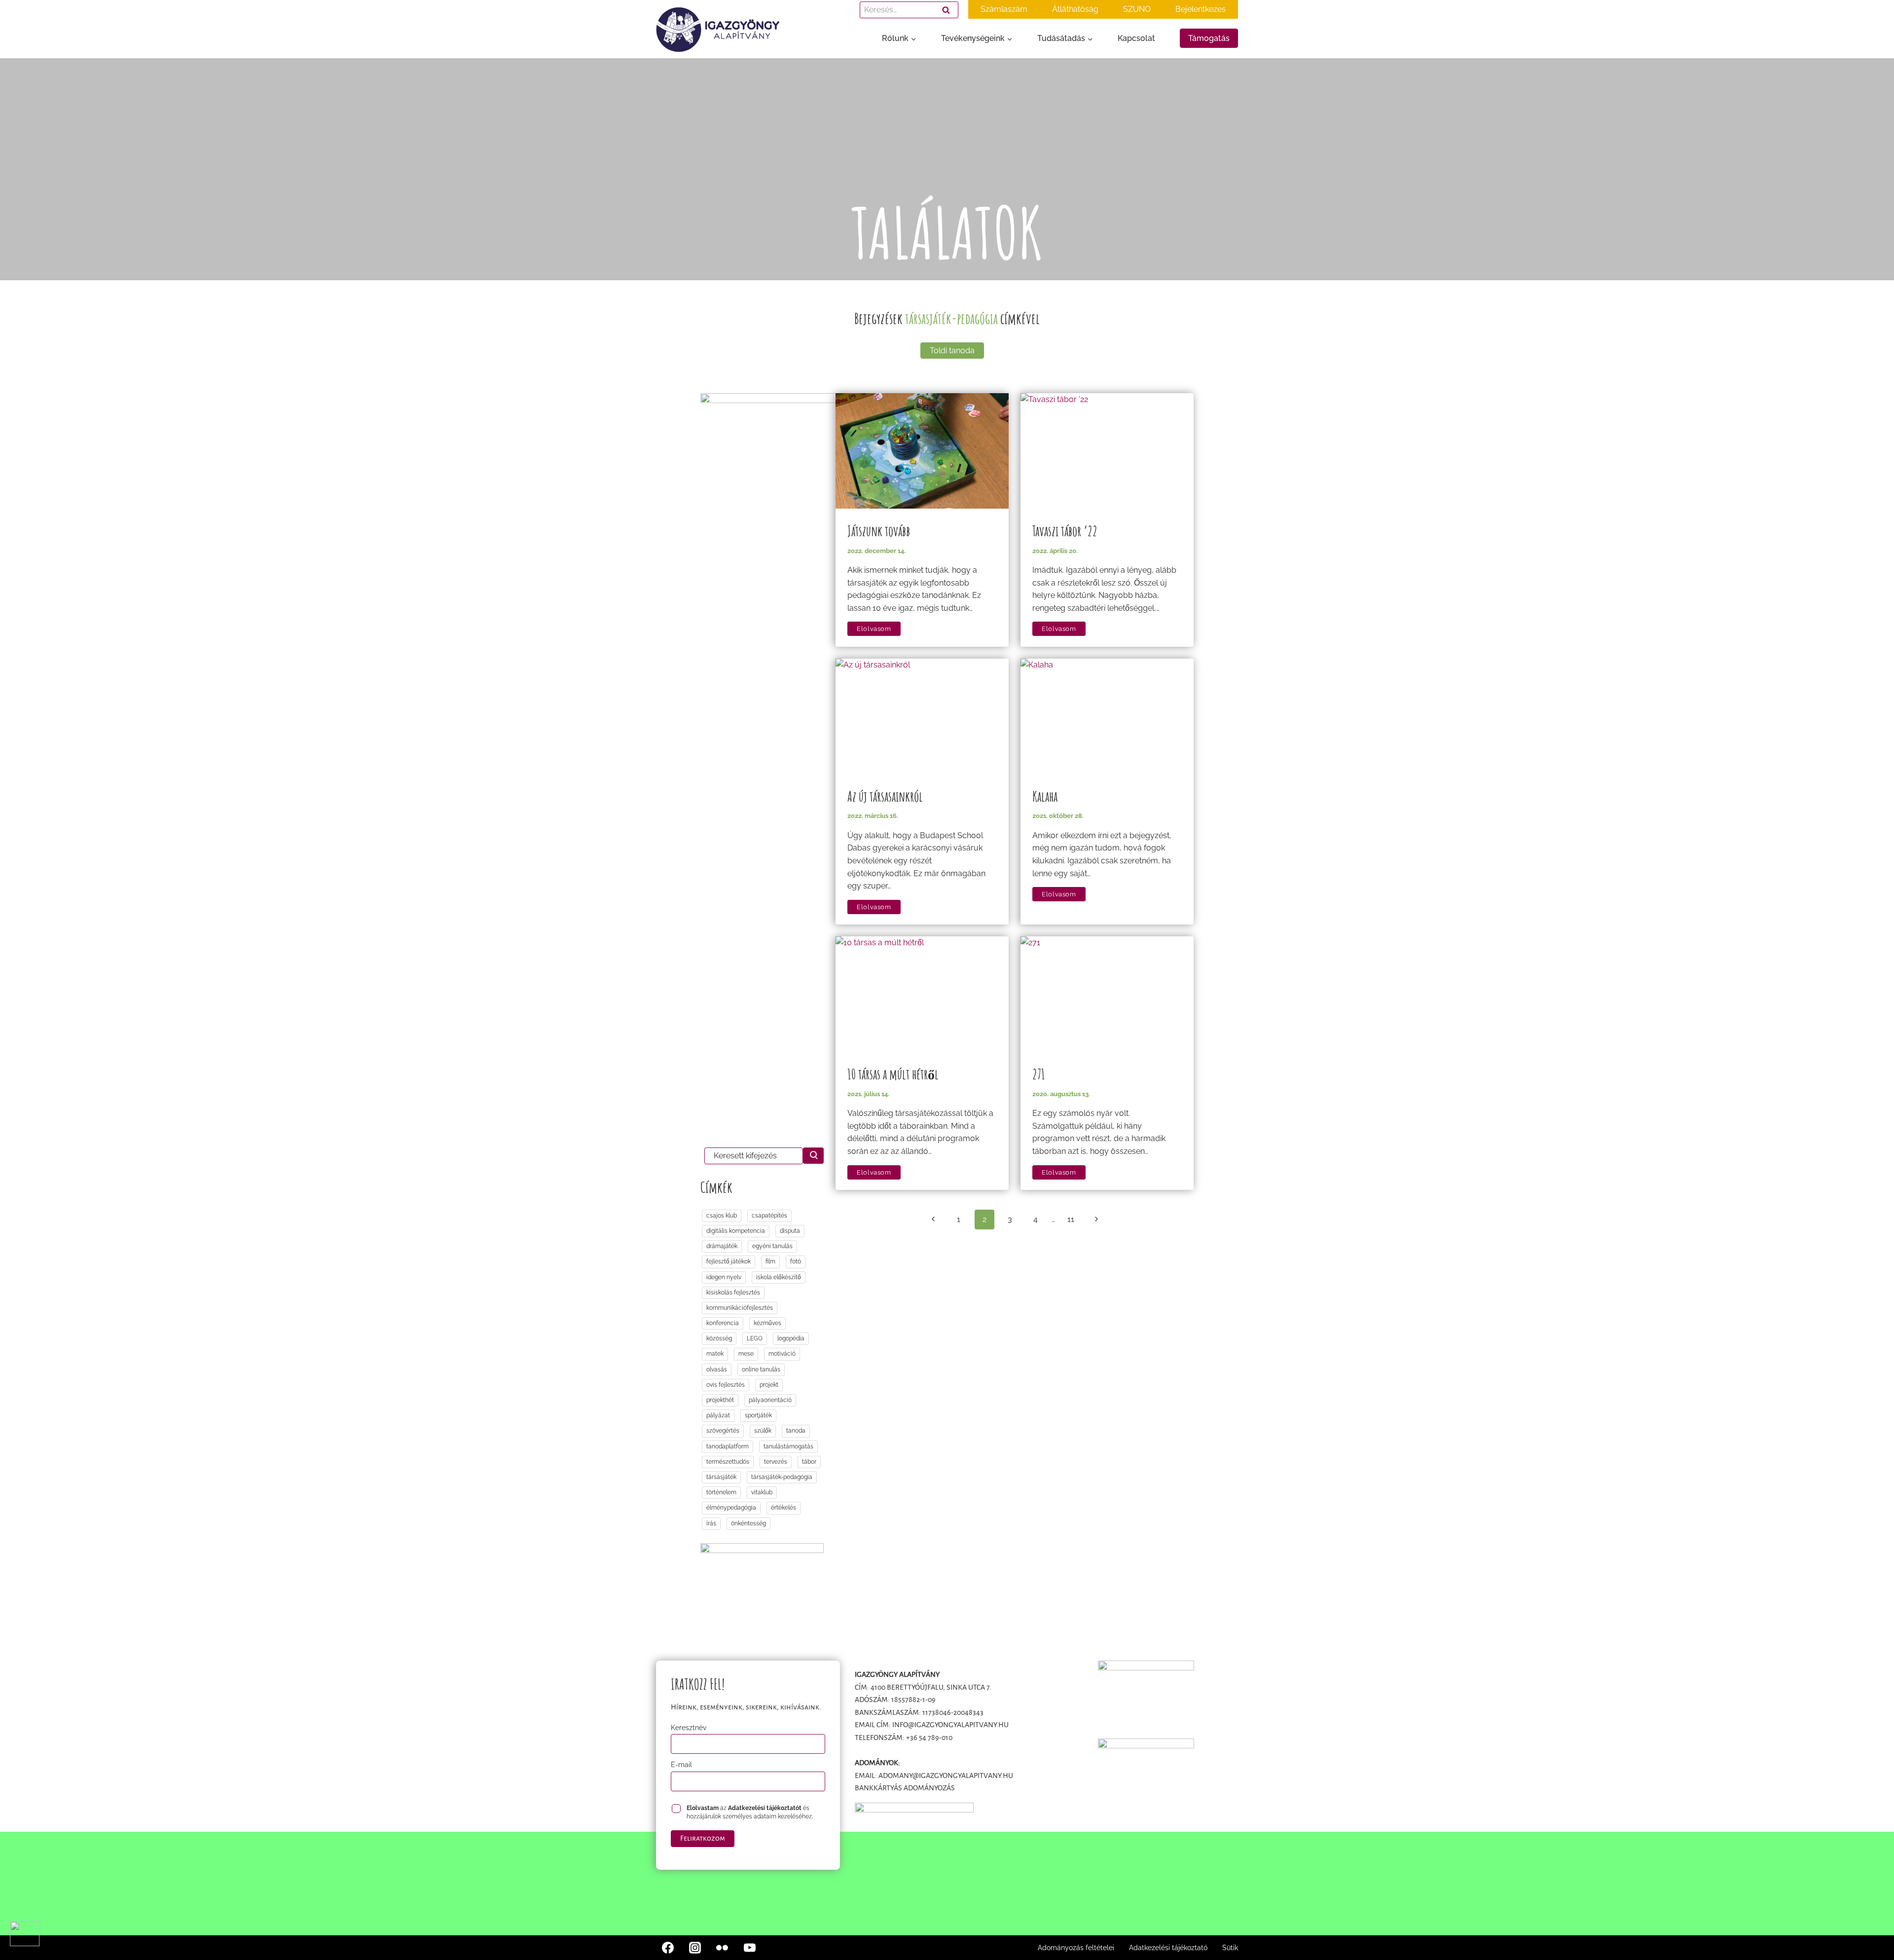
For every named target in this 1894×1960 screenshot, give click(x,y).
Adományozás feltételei (1076, 1948)
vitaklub (762, 1492)
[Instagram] (695, 1948)
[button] (25, 1934)
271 (1039, 1074)
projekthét (720, 1400)
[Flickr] (722, 1948)
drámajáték (722, 1246)
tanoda (796, 1431)
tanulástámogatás (788, 1446)
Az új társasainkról (885, 796)
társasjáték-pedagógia (782, 1477)
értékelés (783, 1508)
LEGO (755, 1338)
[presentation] (922, 451)
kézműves (767, 1323)
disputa (790, 1231)
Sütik (1230, 1948)
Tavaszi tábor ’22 (1065, 531)
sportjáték (758, 1415)
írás (711, 1523)
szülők (763, 1431)
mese (746, 1354)
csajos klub (722, 1216)
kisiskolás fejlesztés (733, 1293)
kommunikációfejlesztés (740, 1308)
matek (715, 1354)
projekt (769, 1385)
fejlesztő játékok (728, 1261)
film (770, 1261)
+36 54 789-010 (929, 1738)
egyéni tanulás (772, 1246)
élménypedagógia (731, 1508)
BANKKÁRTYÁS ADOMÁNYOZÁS (905, 1788)
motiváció (782, 1354)
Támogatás (1209, 38)
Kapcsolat (1136, 38)
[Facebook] (668, 1948)
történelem (721, 1492)
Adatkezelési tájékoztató (1168, 1948)
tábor (809, 1462)
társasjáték (721, 1477)
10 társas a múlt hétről (893, 1074)
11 (1071, 1219)
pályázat (718, 1415)
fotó (796, 1261)
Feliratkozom (703, 1838)
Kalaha (1045, 796)
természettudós (728, 1462)
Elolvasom (879, 629)
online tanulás (761, 1369)
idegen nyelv (724, 1277)
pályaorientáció (770, 1400)
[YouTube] (750, 1948)
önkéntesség (748, 1523)
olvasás (717, 1369)
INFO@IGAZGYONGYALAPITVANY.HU (950, 1725)
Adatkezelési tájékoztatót (765, 1808)
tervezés (776, 1462)
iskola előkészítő (779, 1277)
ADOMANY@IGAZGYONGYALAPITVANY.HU (946, 1775)
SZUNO (1137, 9)
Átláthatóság (1075, 9)
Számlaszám (1004, 9)
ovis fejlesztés (726, 1385)
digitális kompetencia (736, 1231)
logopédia (791, 1338)
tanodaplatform (728, 1446)
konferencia (723, 1323)
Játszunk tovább (879, 531)
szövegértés (723, 1431)
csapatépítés (769, 1216)
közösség (719, 1338)
